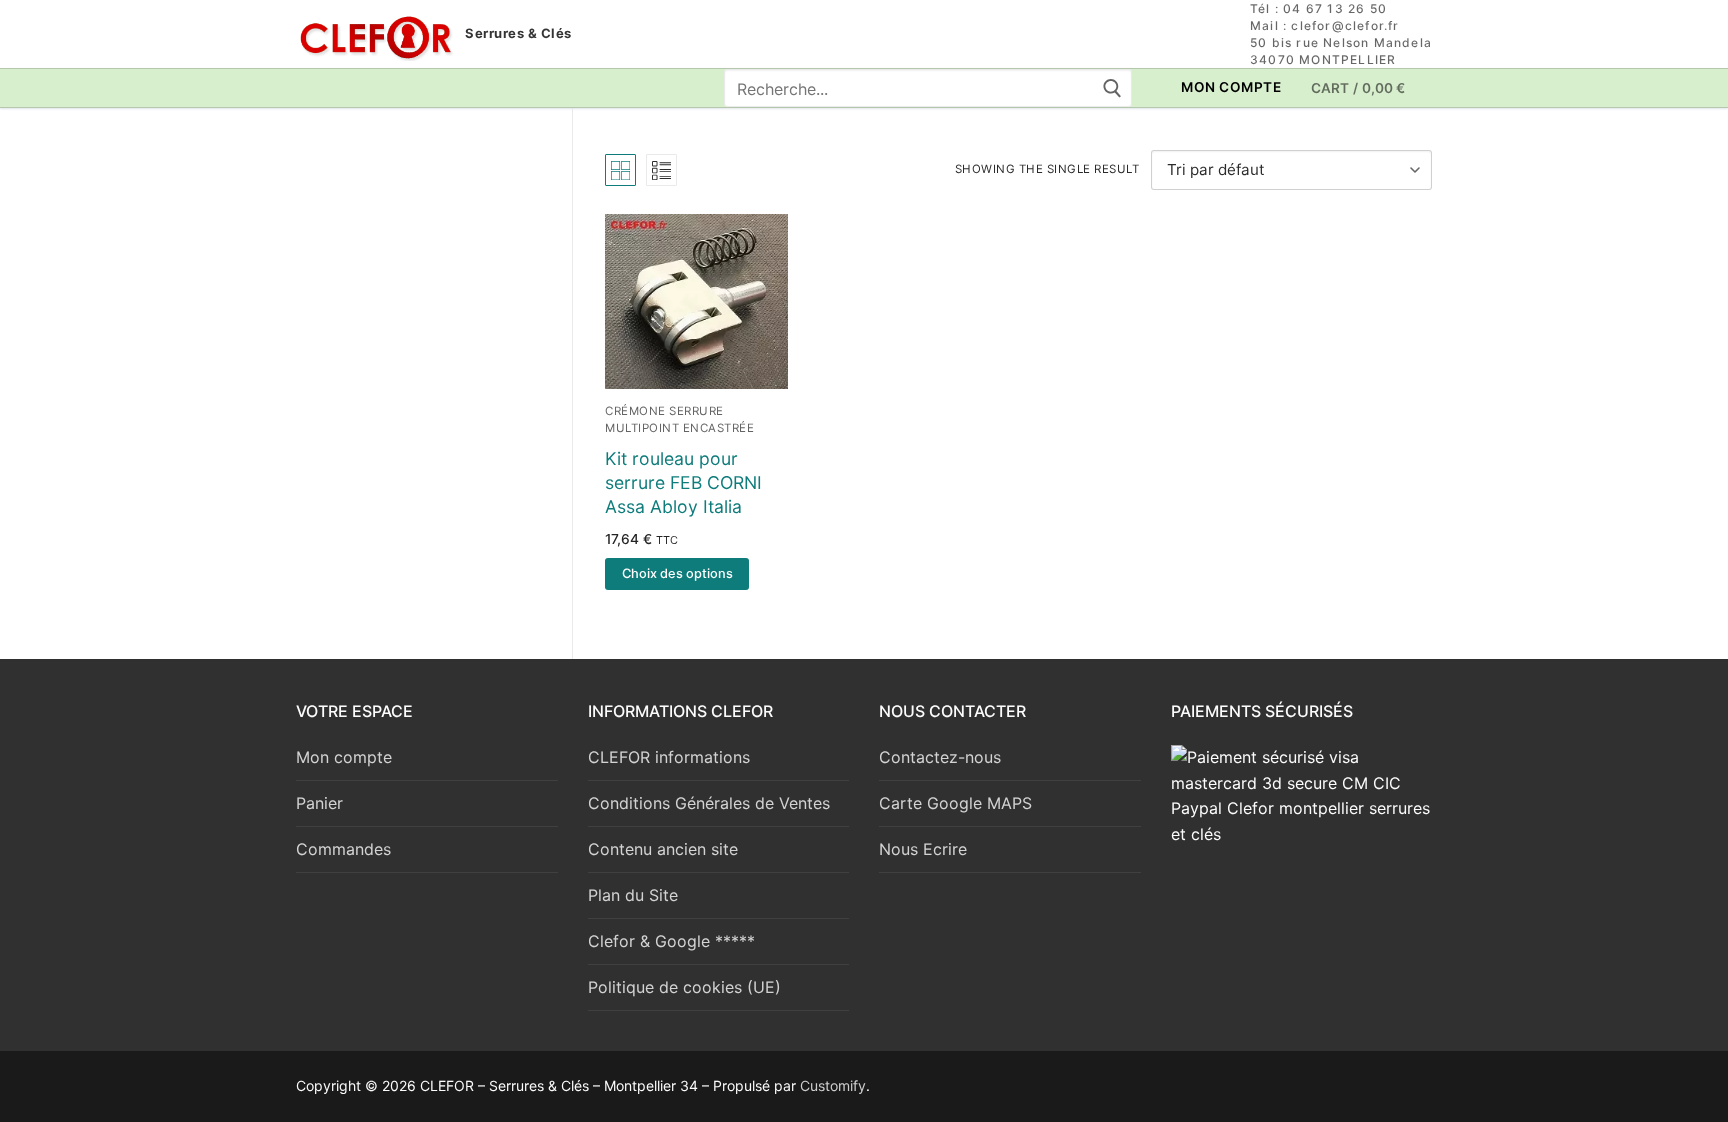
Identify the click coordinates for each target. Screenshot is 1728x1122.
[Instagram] (348, 88)
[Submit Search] (1111, 88)
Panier (319, 803)
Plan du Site (633, 895)
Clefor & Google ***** (671, 941)
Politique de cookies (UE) (684, 987)
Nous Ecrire (923, 849)
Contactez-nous (940, 757)
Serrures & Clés (518, 33)
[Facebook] (311, 88)
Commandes (343, 849)
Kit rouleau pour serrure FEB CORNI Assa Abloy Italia (683, 482)
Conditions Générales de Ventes (709, 803)
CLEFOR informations (669, 757)
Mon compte (344, 757)
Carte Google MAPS (955, 803)
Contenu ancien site (663, 849)
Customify (833, 1085)
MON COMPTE (1230, 87)
